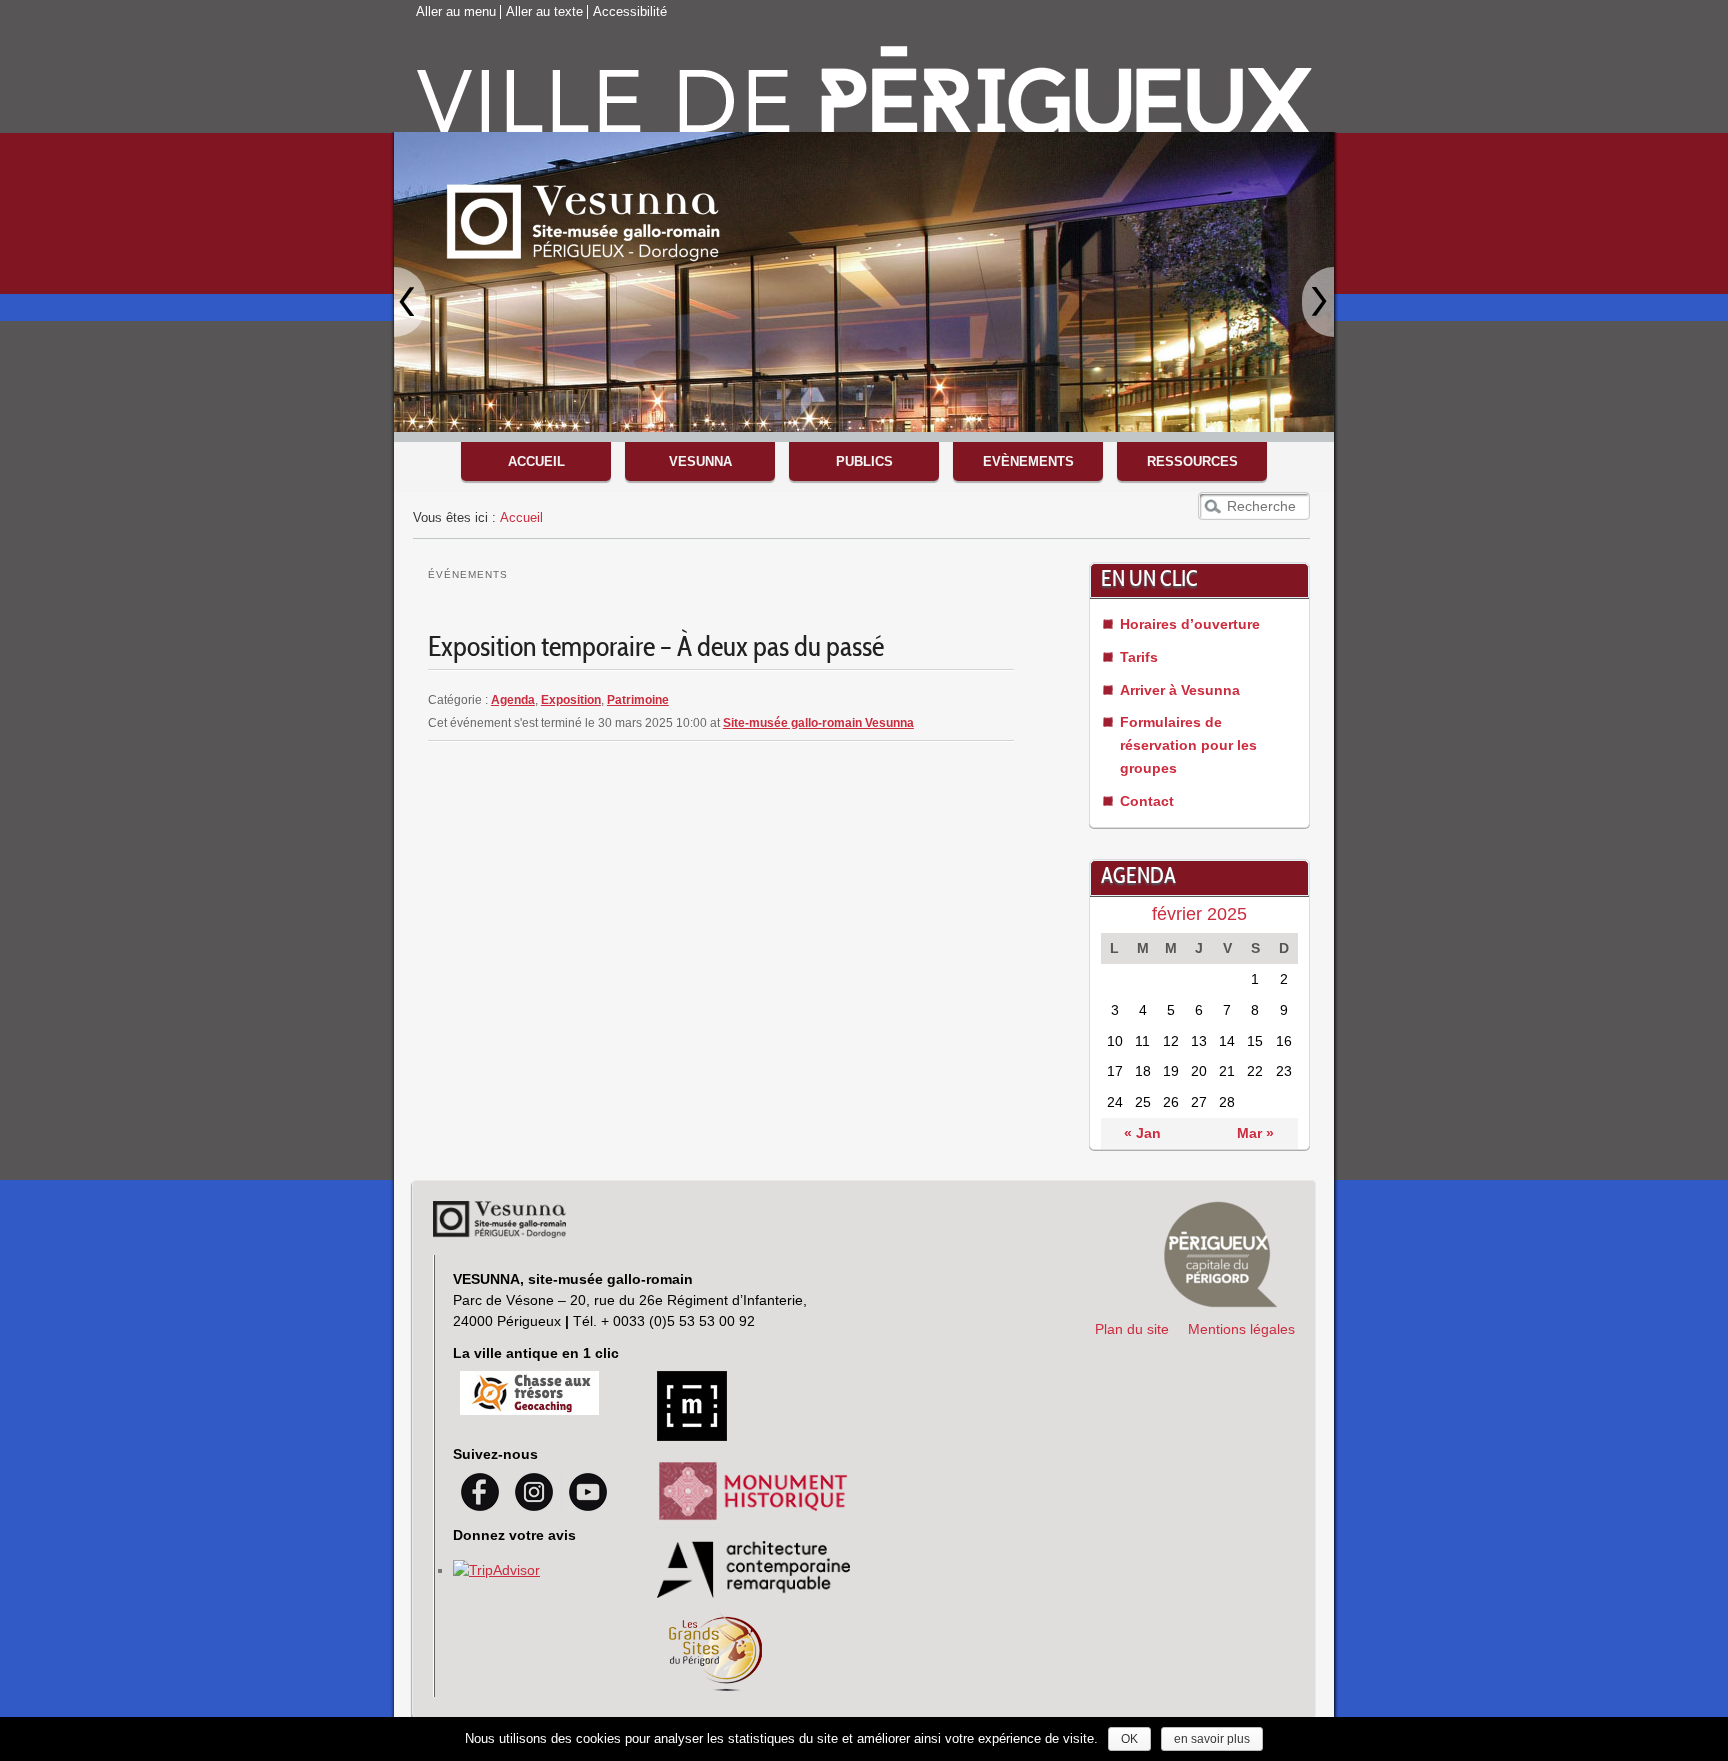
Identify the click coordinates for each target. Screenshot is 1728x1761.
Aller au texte (544, 11)
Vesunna (700, 461)
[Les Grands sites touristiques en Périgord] (716, 1686)
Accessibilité (630, 11)
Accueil (536, 461)
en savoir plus (1212, 1739)
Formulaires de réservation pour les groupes (1188, 745)
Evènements (1028, 461)
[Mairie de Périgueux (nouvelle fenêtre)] (1221, 1254)
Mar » (1255, 1133)
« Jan (1142, 1133)
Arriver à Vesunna (1180, 690)
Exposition (571, 700)
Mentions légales (1241, 1329)
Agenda (513, 700)
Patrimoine (638, 700)
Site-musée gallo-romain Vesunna (818, 723)
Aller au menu (456, 11)
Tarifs (1139, 657)
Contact (1147, 801)
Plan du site (1132, 1329)
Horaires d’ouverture (1190, 624)
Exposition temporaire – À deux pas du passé (656, 649)
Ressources (1192, 461)
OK (1129, 1739)
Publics (864, 461)
